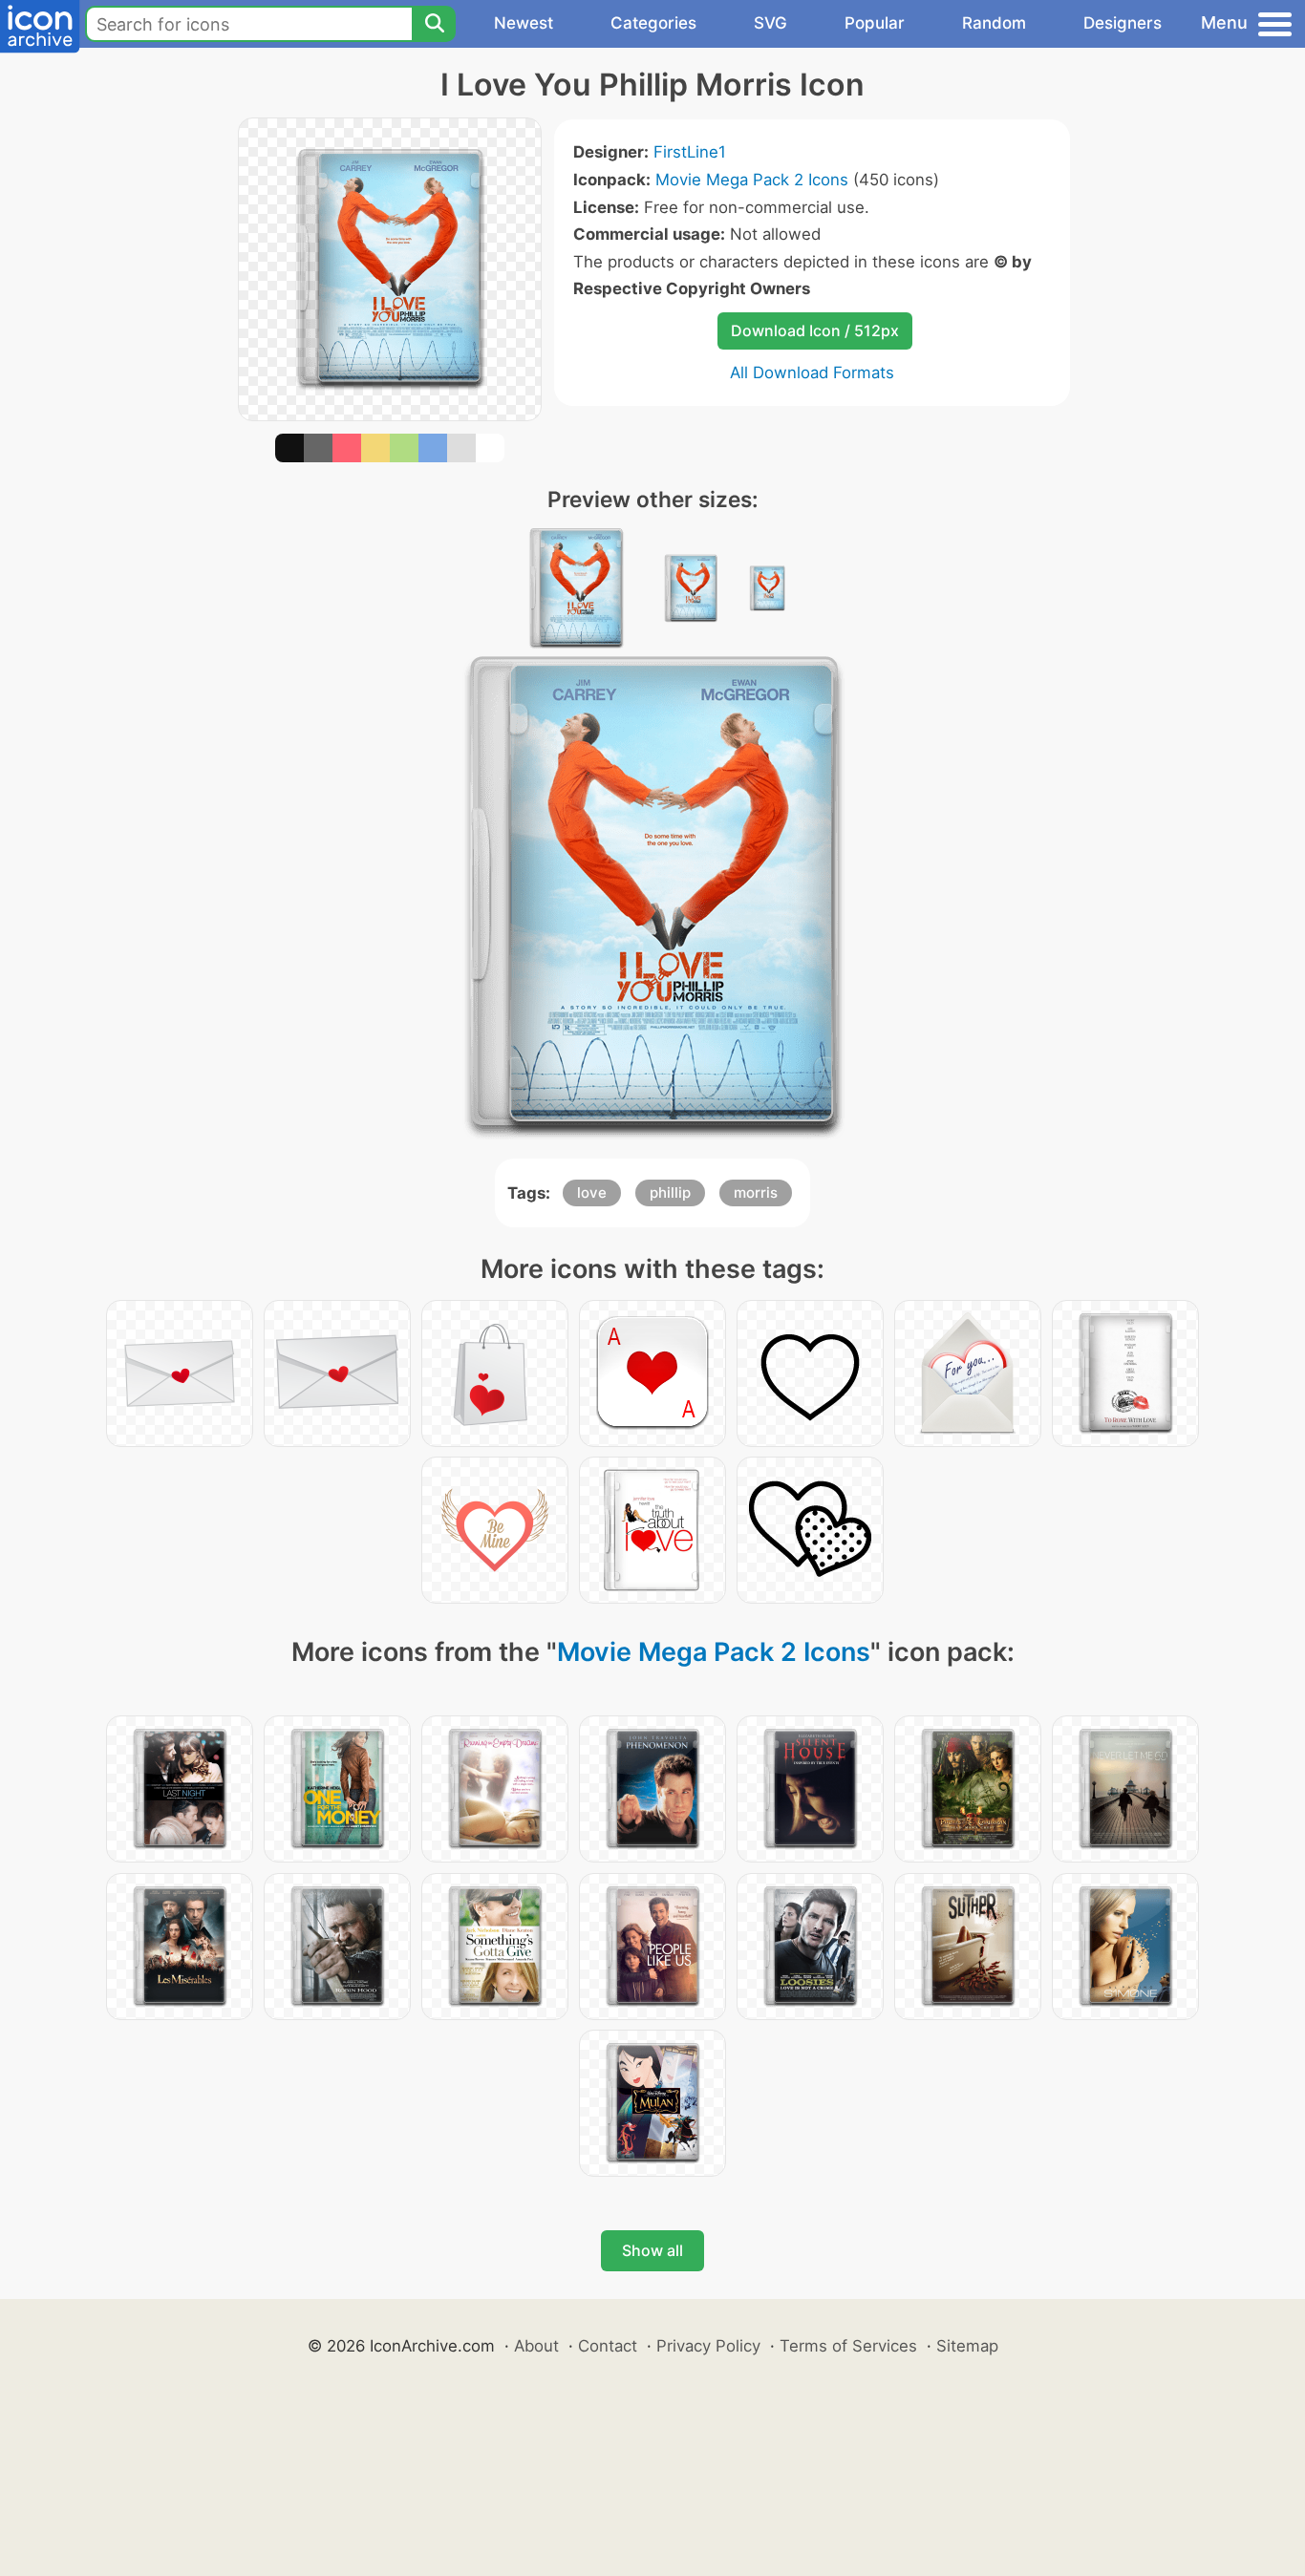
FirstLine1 (690, 152)
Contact (608, 2346)
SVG (770, 23)
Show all (652, 2250)
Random (994, 23)
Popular (875, 23)
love (592, 1192)
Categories (653, 23)
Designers (1123, 23)
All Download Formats (812, 373)
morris (756, 1192)
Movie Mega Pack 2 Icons (752, 180)
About (536, 2346)
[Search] (434, 24)
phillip (670, 1192)
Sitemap (967, 2346)
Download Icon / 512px (815, 330)
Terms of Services (848, 2346)
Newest (524, 23)
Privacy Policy (708, 2346)
